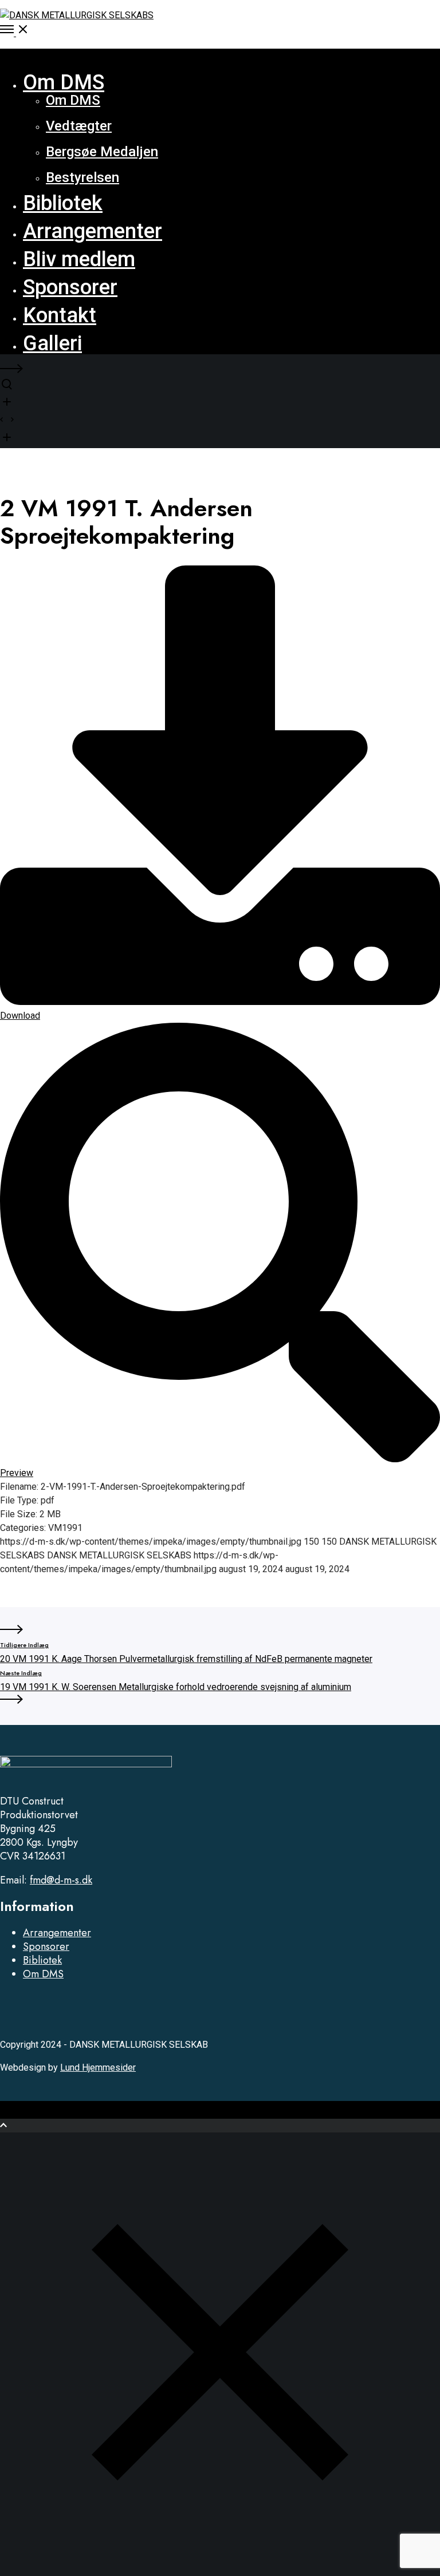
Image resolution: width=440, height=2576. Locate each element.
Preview (17, 1473)
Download (20, 1016)
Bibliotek (42, 1960)
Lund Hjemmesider (98, 2067)
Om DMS (43, 1974)
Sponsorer (46, 1946)
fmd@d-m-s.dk (61, 1880)
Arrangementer (57, 1933)
